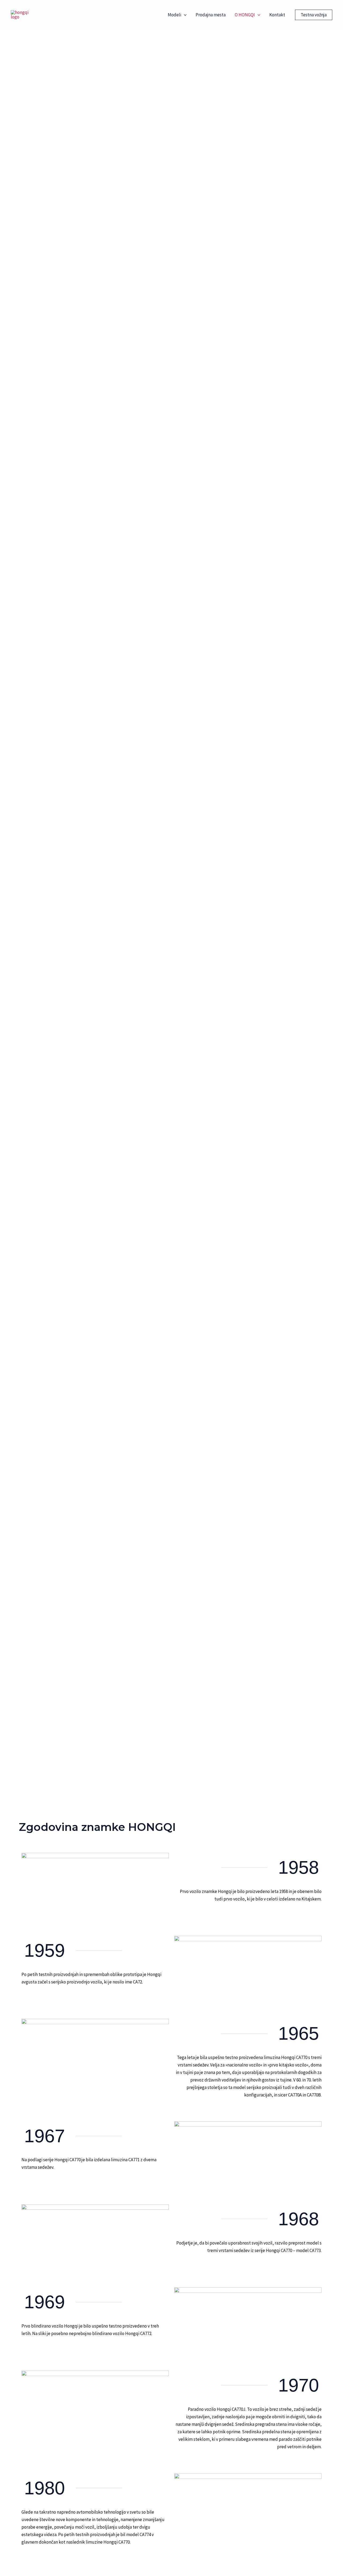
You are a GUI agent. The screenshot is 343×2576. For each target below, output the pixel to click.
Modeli (174, 15)
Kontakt (277, 15)
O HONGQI (245, 15)
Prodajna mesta (211, 15)
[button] (184, 15)
